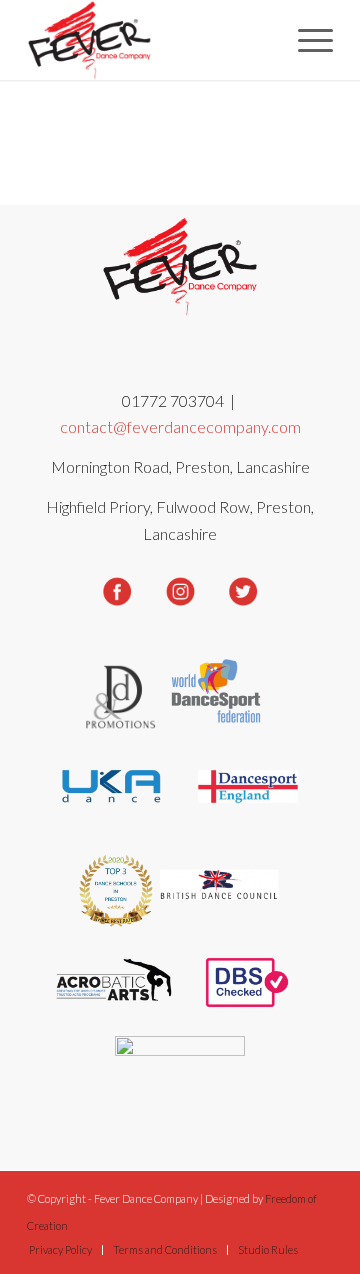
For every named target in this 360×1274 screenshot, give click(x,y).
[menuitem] (305, 40)
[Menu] (305, 40)
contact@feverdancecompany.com (180, 426)
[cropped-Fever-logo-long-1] (149, 40)
